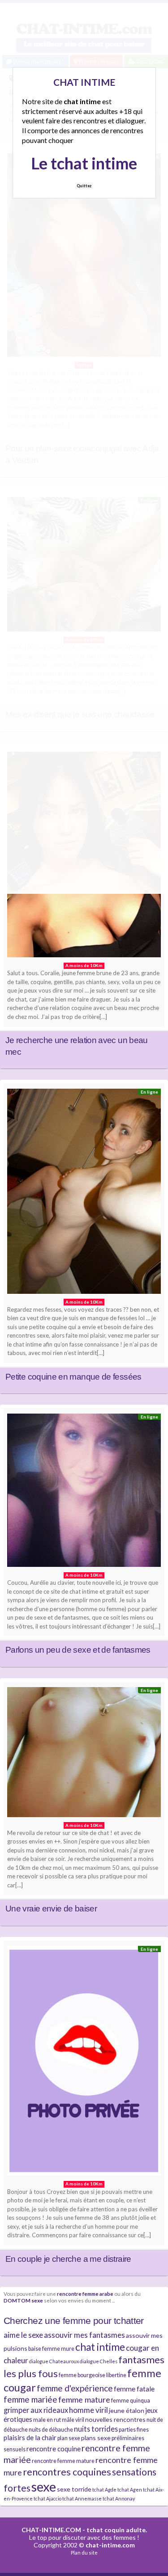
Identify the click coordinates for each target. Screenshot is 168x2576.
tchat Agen (130, 2490)
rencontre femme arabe (85, 2294)
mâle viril (73, 2420)
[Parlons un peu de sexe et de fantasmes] (84, 1492)
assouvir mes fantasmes (84, 2335)
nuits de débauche (51, 2430)
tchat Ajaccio (47, 2498)
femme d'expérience (75, 2388)
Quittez (84, 186)
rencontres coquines (67, 2472)
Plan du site (84, 2553)
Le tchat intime (84, 163)
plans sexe (96, 2438)
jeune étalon (127, 2410)
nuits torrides (96, 2429)
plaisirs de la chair (30, 2437)
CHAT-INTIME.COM (51, 2530)
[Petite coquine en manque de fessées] (84, 1193)
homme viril (88, 2410)
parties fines (134, 2430)
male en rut (47, 2420)
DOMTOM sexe (23, 2300)
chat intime (100, 2347)
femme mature (84, 2399)
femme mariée (30, 2399)
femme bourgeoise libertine (93, 2375)
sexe (44, 2486)
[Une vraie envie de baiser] (84, 1754)
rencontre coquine (54, 2449)
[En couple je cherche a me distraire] (84, 2063)
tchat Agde (104, 2490)
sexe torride (74, 2489)
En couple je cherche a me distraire (68, 2259)
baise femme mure (51, 2349)
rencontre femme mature (63, 2461)
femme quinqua (131, 2401)
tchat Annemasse (82, 2498)
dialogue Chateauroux (54, 2361)
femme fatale (134, 2389)
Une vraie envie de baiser (51, 1909)
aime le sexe (23, 2335)
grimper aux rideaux (36, 2410)
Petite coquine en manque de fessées (73, 1377)
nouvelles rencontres (115, 2419)
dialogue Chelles (99, 2361)
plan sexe (69, 2438)
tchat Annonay (119, 2498)
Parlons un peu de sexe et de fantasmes (78, 1650)
